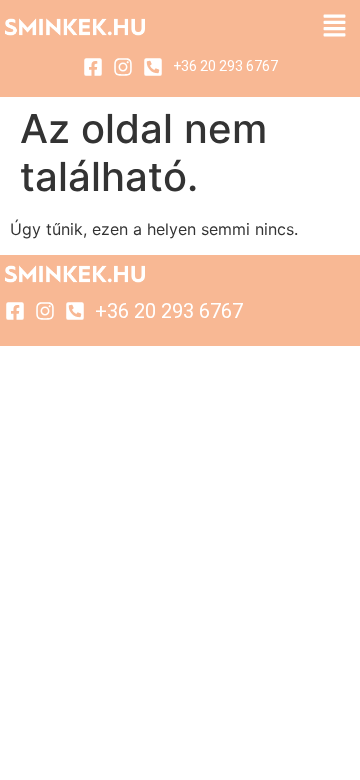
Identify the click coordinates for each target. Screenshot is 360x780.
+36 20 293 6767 (225, 66)
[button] (335, 26)
